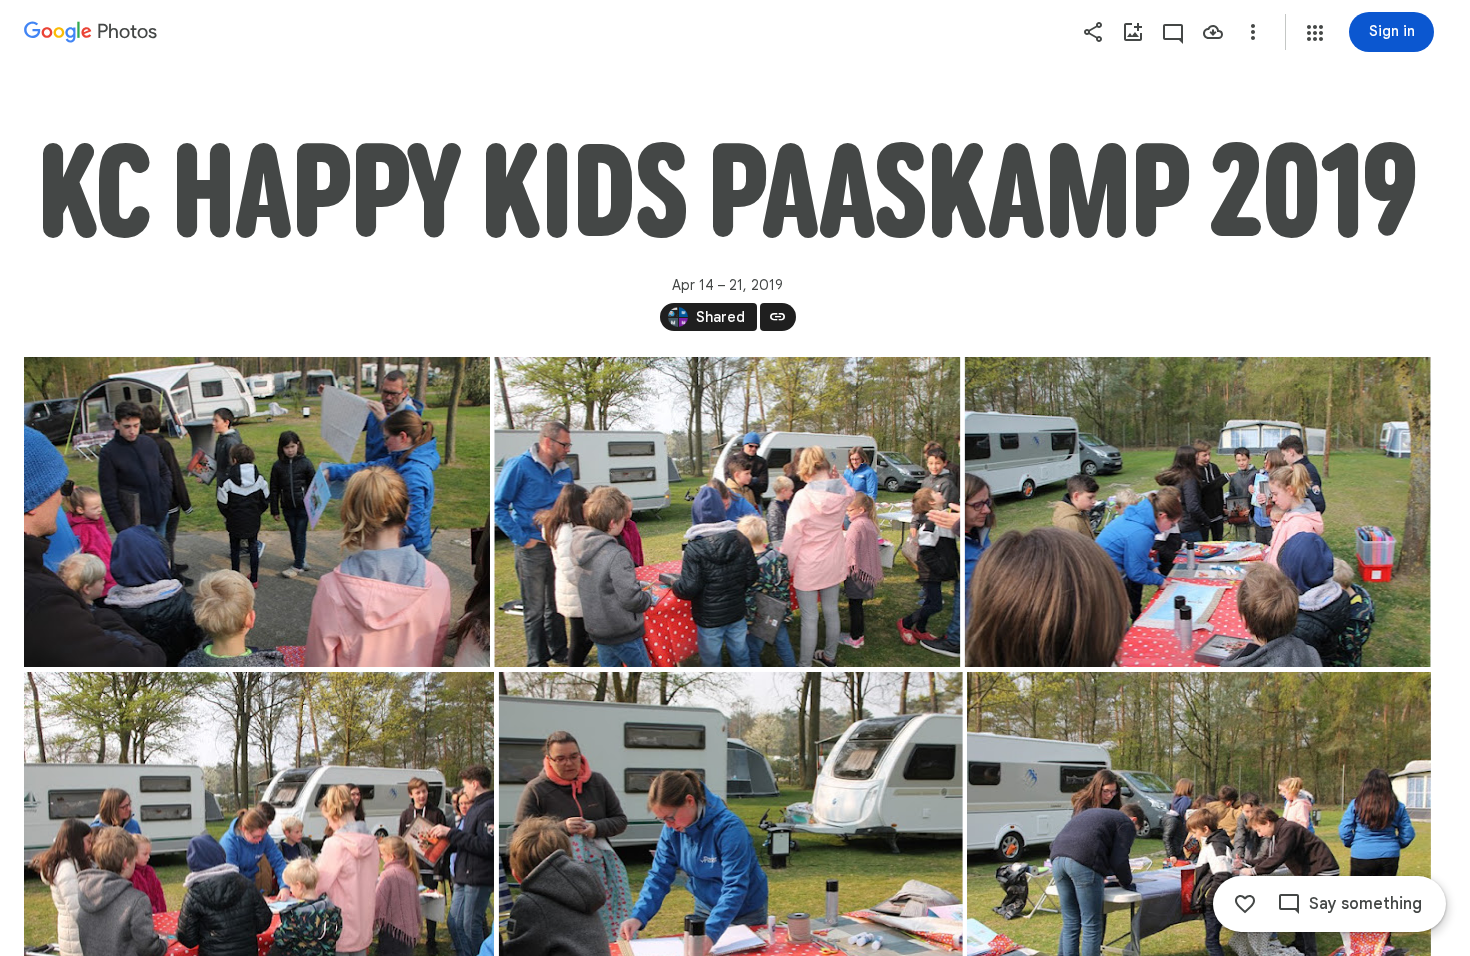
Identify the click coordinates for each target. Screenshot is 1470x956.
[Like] (1245, 904)
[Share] (1093, 32)
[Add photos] (1133, 32)
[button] (1315, 33)
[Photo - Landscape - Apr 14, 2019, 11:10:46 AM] (727, 512)
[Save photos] (1213, 32)
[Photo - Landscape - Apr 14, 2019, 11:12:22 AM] (1198, 512)
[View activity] (1173, 32)
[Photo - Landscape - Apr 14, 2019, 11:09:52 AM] (257, 512)
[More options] (1253, 32)
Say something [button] (1365, 904)
